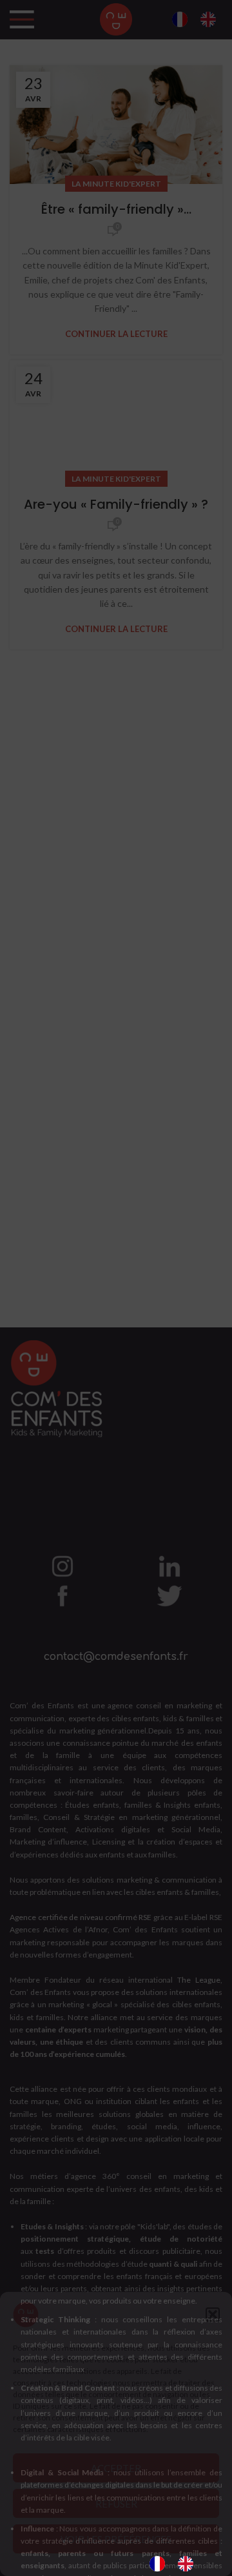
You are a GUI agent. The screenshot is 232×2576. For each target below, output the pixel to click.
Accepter (116, 2468)
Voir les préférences (116, 2539)
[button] (213, 2315)
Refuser (116, 2504)
